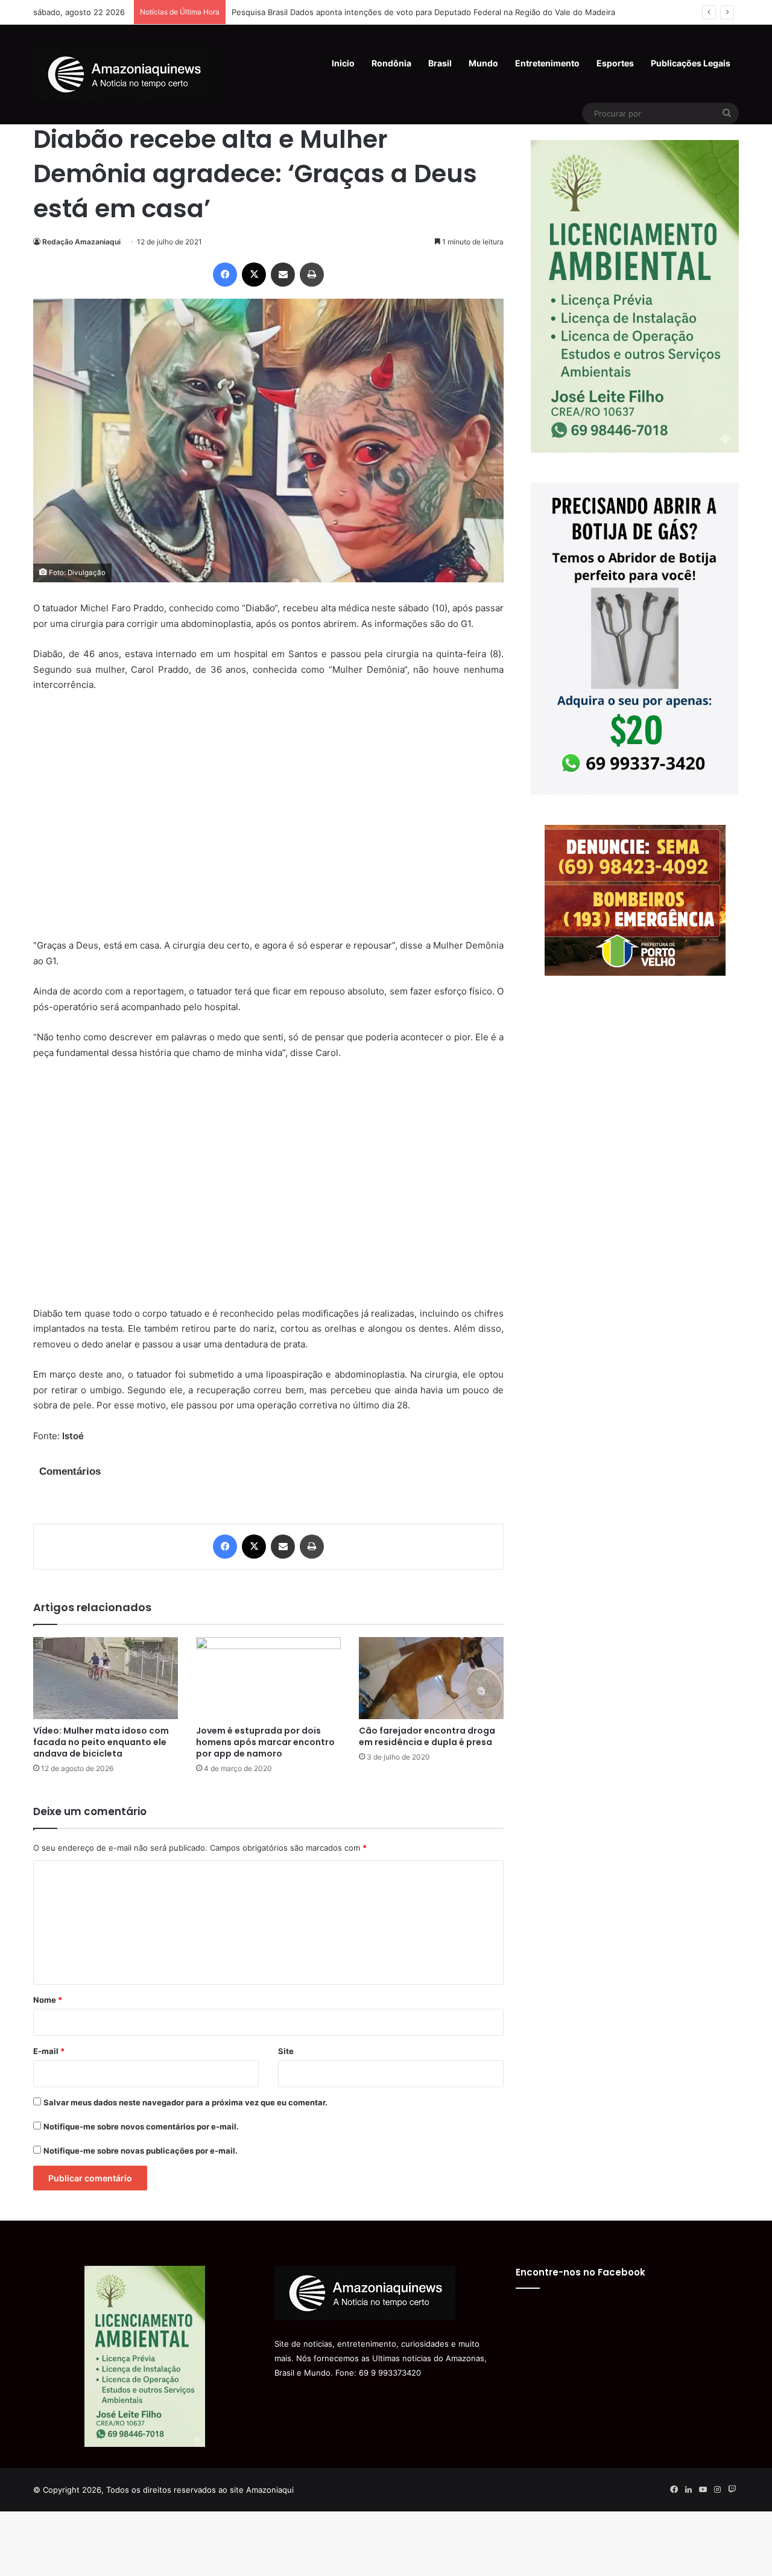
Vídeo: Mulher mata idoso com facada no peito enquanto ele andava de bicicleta (101, 1742)
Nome (48, 2000)
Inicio (343, 63)
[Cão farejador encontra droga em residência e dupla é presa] (431, 1678)
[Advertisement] (268, 823)
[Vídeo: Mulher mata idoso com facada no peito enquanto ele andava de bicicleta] (106, 1678)
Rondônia (391, 63)
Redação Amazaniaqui (81, 242)
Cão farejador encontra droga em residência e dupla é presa (427, 1736)
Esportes (615, 63)
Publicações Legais (691, 63)
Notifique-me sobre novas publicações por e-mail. (141, 2151)
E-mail (49, 2051)
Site (286, 2051)
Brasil (440, 63)
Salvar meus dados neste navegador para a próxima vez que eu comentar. (185, 2102)
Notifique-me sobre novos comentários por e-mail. (141, 2126)
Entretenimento (547, 63)
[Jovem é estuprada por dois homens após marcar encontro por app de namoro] (268, 1678)
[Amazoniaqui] (124, 74)
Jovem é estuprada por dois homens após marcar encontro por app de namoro (265, 1742)
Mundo (483, 63)
